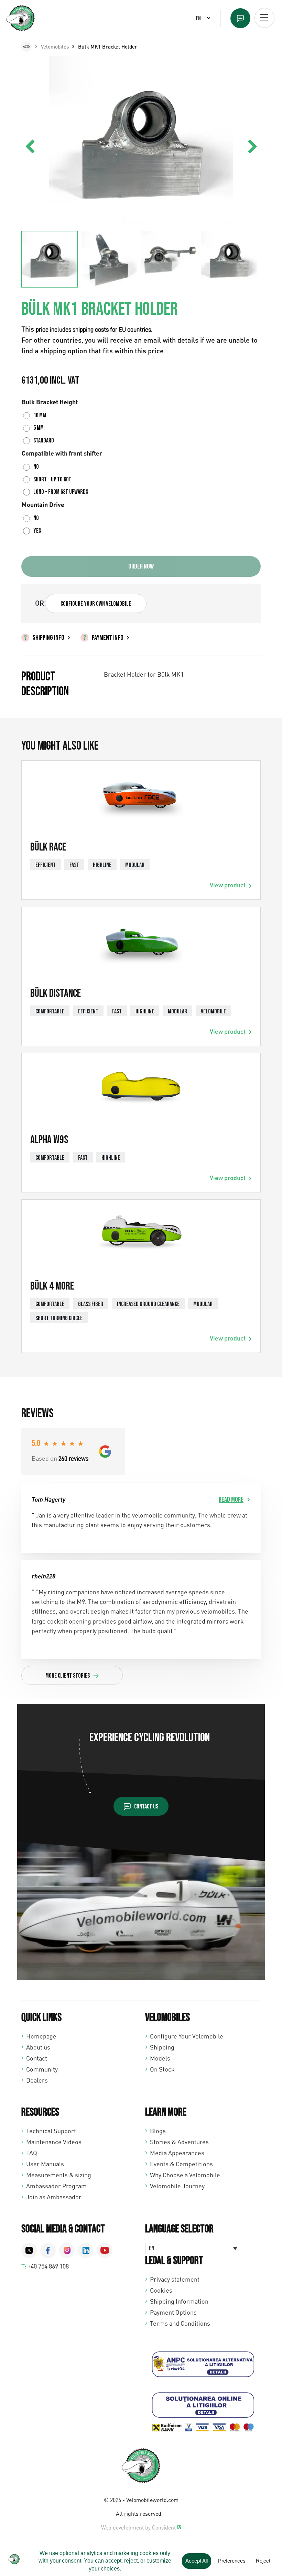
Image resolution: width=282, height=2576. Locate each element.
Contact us (146, 1807)
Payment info (108, 638)
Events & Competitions (181, 2164)
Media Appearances (177, 2153)
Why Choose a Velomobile (185, 2175)
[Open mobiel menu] (264, 18)
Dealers (37, 2080)
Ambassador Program (56, 2186)
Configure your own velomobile (96, 604)
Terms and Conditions (180, 2323)
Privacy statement (175, 2279)
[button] (252, 147)
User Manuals (45, 2164)
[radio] (36, 416)
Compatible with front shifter (62, 453)
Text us (240, 18)
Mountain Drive (43, 504)
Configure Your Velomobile (187, 2036)
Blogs (158, 2131)
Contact (37, 2058)
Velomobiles (55, 46)
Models (160, 2058)
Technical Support (51, 2131)
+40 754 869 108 (48, 2266)
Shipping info (48, 638)
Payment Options (173, 2312)
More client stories (68, 1676)
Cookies (161, 2290)
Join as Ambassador (54, 2197)
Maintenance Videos (54, 2142)
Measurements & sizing (59, 2175)
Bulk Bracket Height (50, 402)
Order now (141, 566)
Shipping (162, 2047)
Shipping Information (179, 2301)
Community (42, 2069)
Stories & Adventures (179, 2142)
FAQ (32, 2153)
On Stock (162, 2069)
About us (38, 2047)
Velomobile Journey (177, 2186)
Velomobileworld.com (152, 2500)
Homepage (41, 2036)
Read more (231, 1500)
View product (228, 885)
